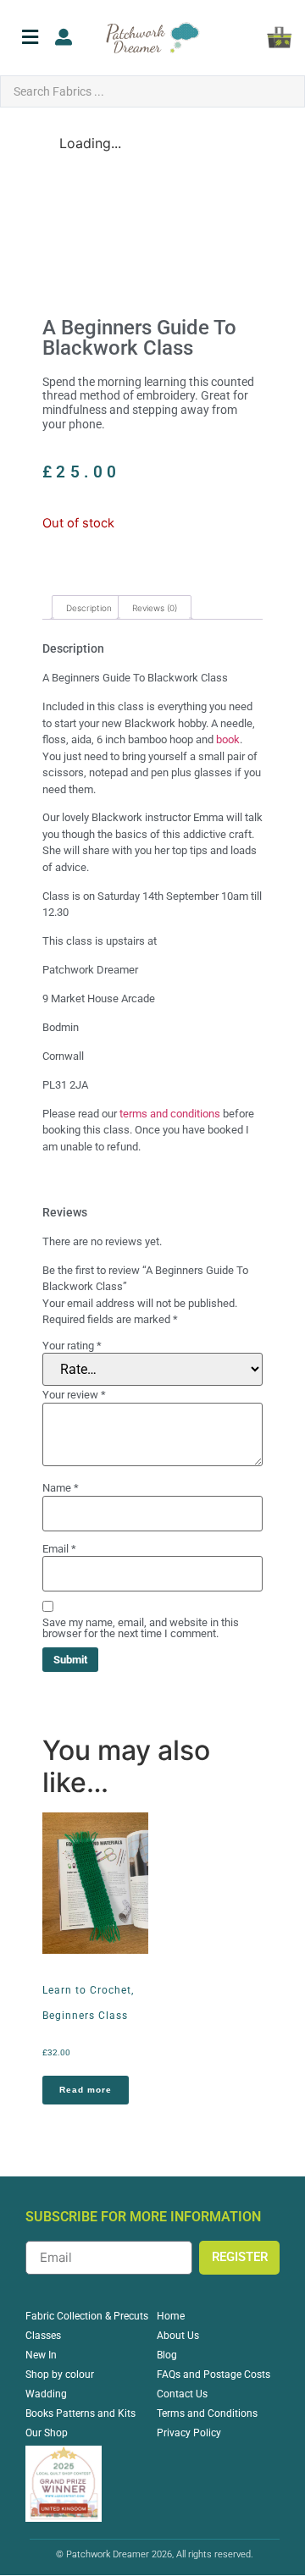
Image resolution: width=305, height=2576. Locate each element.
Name (61, 1488)
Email (59, 1549)
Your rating (72, 1346)
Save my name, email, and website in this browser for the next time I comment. (141, 1628)
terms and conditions (170, 1114)
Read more (86, 2090)
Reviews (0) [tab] (155, 608)
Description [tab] (89, 608)
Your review (74, 1395)
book (228, 739)
